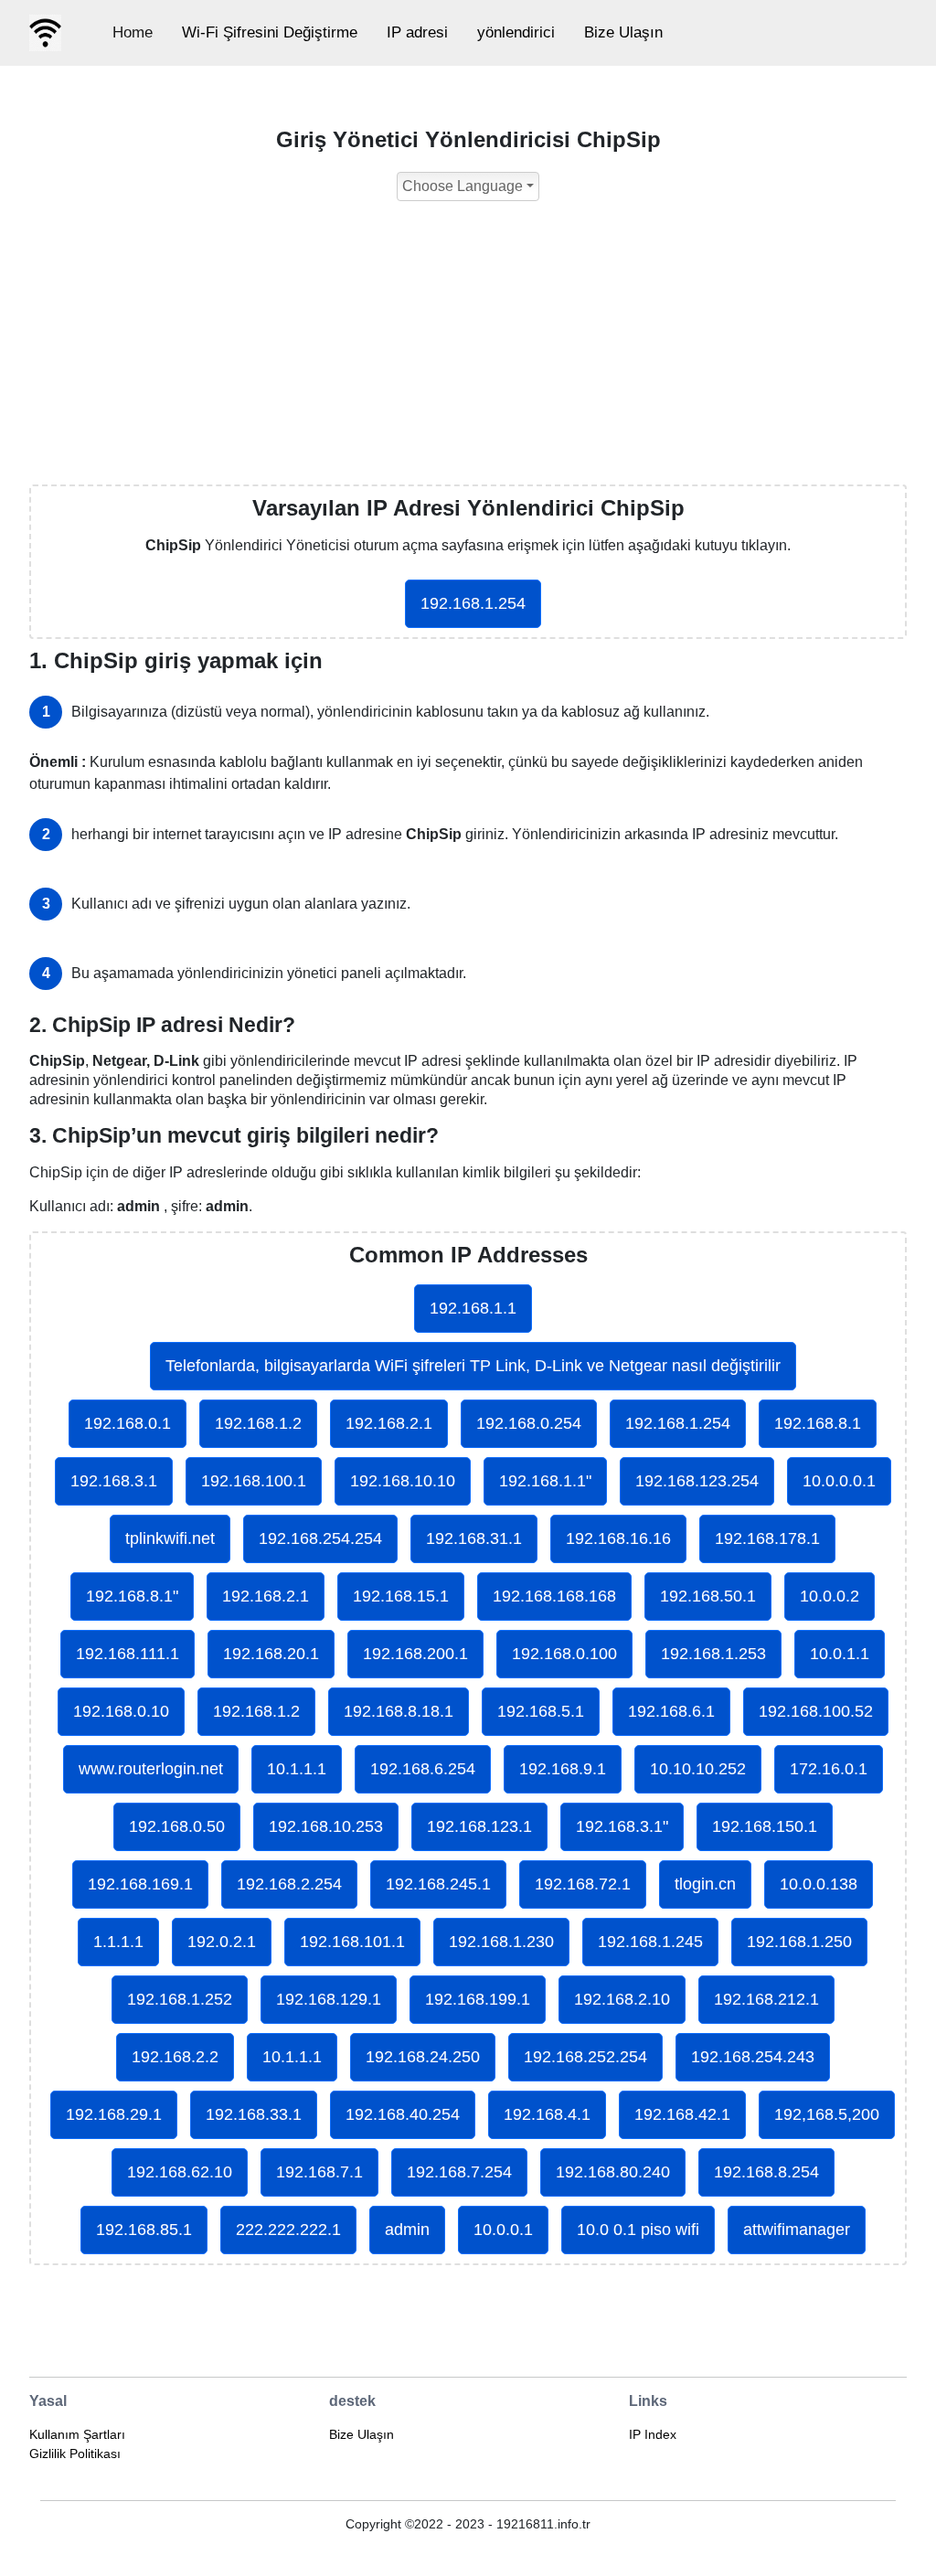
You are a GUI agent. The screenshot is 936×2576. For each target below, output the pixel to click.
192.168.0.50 (177, 1826)
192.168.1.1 (473, 1308)
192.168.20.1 (271, 1654)
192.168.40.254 (403, 2114)
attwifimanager (797, 2230)
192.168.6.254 (423, 1769)
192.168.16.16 (618, 1538)
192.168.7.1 (319, 2172)
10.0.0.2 (830, 1596)
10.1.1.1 (297, 1769)
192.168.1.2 (258, 1423)
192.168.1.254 (473, 603)
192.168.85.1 (144, 2230)
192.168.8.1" (132, 1596)
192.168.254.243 (753, 2057)
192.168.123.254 (697, 1481)
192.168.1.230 (501, 1942)
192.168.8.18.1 (399, 1711)
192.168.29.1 (114, 2114)
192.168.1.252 (180, 1999)
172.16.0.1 (829, 1769)
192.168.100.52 (816, 1711)
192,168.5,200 (827, 2114)
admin (407, 2230)
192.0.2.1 (222, 1942)
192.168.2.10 (622, 1999)
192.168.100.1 (254, 1481)
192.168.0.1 (128, 1423)
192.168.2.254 (289, 1884)
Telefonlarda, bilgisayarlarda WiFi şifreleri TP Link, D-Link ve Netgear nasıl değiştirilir (473, 1366)
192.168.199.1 (478, 1999)
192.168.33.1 (254, 2114)
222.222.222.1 (288, 2230)
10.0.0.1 (503, 2230)
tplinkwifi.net (170, 1538)
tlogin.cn (705, 1884)
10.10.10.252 (698, 1769)
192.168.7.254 (459, 2172)
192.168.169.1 (140, 1884)
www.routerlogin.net (151, 1769)
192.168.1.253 (713, 1654)
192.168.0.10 (121, 1711)
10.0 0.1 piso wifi (638, 2230)
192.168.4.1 (547, 2114)
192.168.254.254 (320, 1538)
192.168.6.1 (671, 1711)
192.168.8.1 (818, 1423)
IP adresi (417, 32)
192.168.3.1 (114, 1481)
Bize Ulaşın (623, 32)
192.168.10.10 (403, 1481)
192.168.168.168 (554, 1596)
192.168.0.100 (564, 1654)
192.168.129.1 (329, 1999)
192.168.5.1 (541, 1711)
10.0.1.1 (840, 1654)
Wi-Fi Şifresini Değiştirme (270, 32)
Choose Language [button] (463, 186)
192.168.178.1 (767, 1538)
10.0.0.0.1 (839, 1481)
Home (133, 32)
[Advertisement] (468, 347)
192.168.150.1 (765, 1826)
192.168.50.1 (708, 1596)
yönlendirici (516, 32)
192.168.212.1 (766, 1999)
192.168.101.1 (352, 1942)
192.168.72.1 (583, 1884)
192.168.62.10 (180, 2172)
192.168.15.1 (401, 1596)
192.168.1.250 (799, 1942)
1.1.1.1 (118, 1942)
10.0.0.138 (819, 1884)
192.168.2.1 (389, 1423)
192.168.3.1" (622, 1826)
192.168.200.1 (415, 1654)
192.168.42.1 (682, 2114)
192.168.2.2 (175, 2057)
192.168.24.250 (423, 2057)
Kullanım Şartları (77, 2434)
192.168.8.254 (766, 2172)
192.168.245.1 (438, 1884)
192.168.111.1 (128, 1654)
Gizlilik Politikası (75, 2454)
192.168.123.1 (479, 1826)
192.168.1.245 (650, 1942)
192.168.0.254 (529, 1423)
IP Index (653, 2434)
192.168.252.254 (585, 2057)
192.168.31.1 (474, 1538)
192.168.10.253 (326, 1826)
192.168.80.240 (613, 2172)
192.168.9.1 (563, 1769)
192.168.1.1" (545, 1481)
